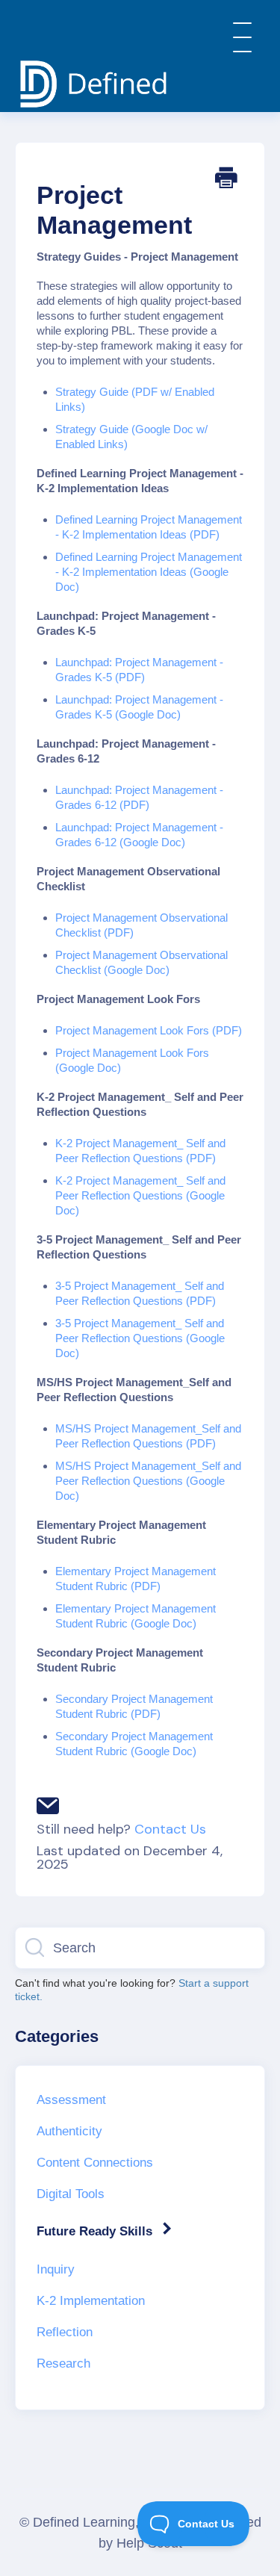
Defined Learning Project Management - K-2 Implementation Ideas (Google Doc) (149, 572)
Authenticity (69, 2131)
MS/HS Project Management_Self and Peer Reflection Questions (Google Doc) (148, 1481)
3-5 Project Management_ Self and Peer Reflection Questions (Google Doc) (140, 1338)
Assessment (71, 2100)
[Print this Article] (226, 183)
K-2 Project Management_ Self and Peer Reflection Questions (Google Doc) (140, 1195)
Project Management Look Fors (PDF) (149, 1030)
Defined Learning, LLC (100, 2522)
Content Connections (95, 2163)
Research (63, 2364)
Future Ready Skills (96, 2231)
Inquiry (56, 2269)
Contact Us (170, 1829)
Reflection (65, 2332)
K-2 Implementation (91, 2301)
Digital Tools (71, 2194)
